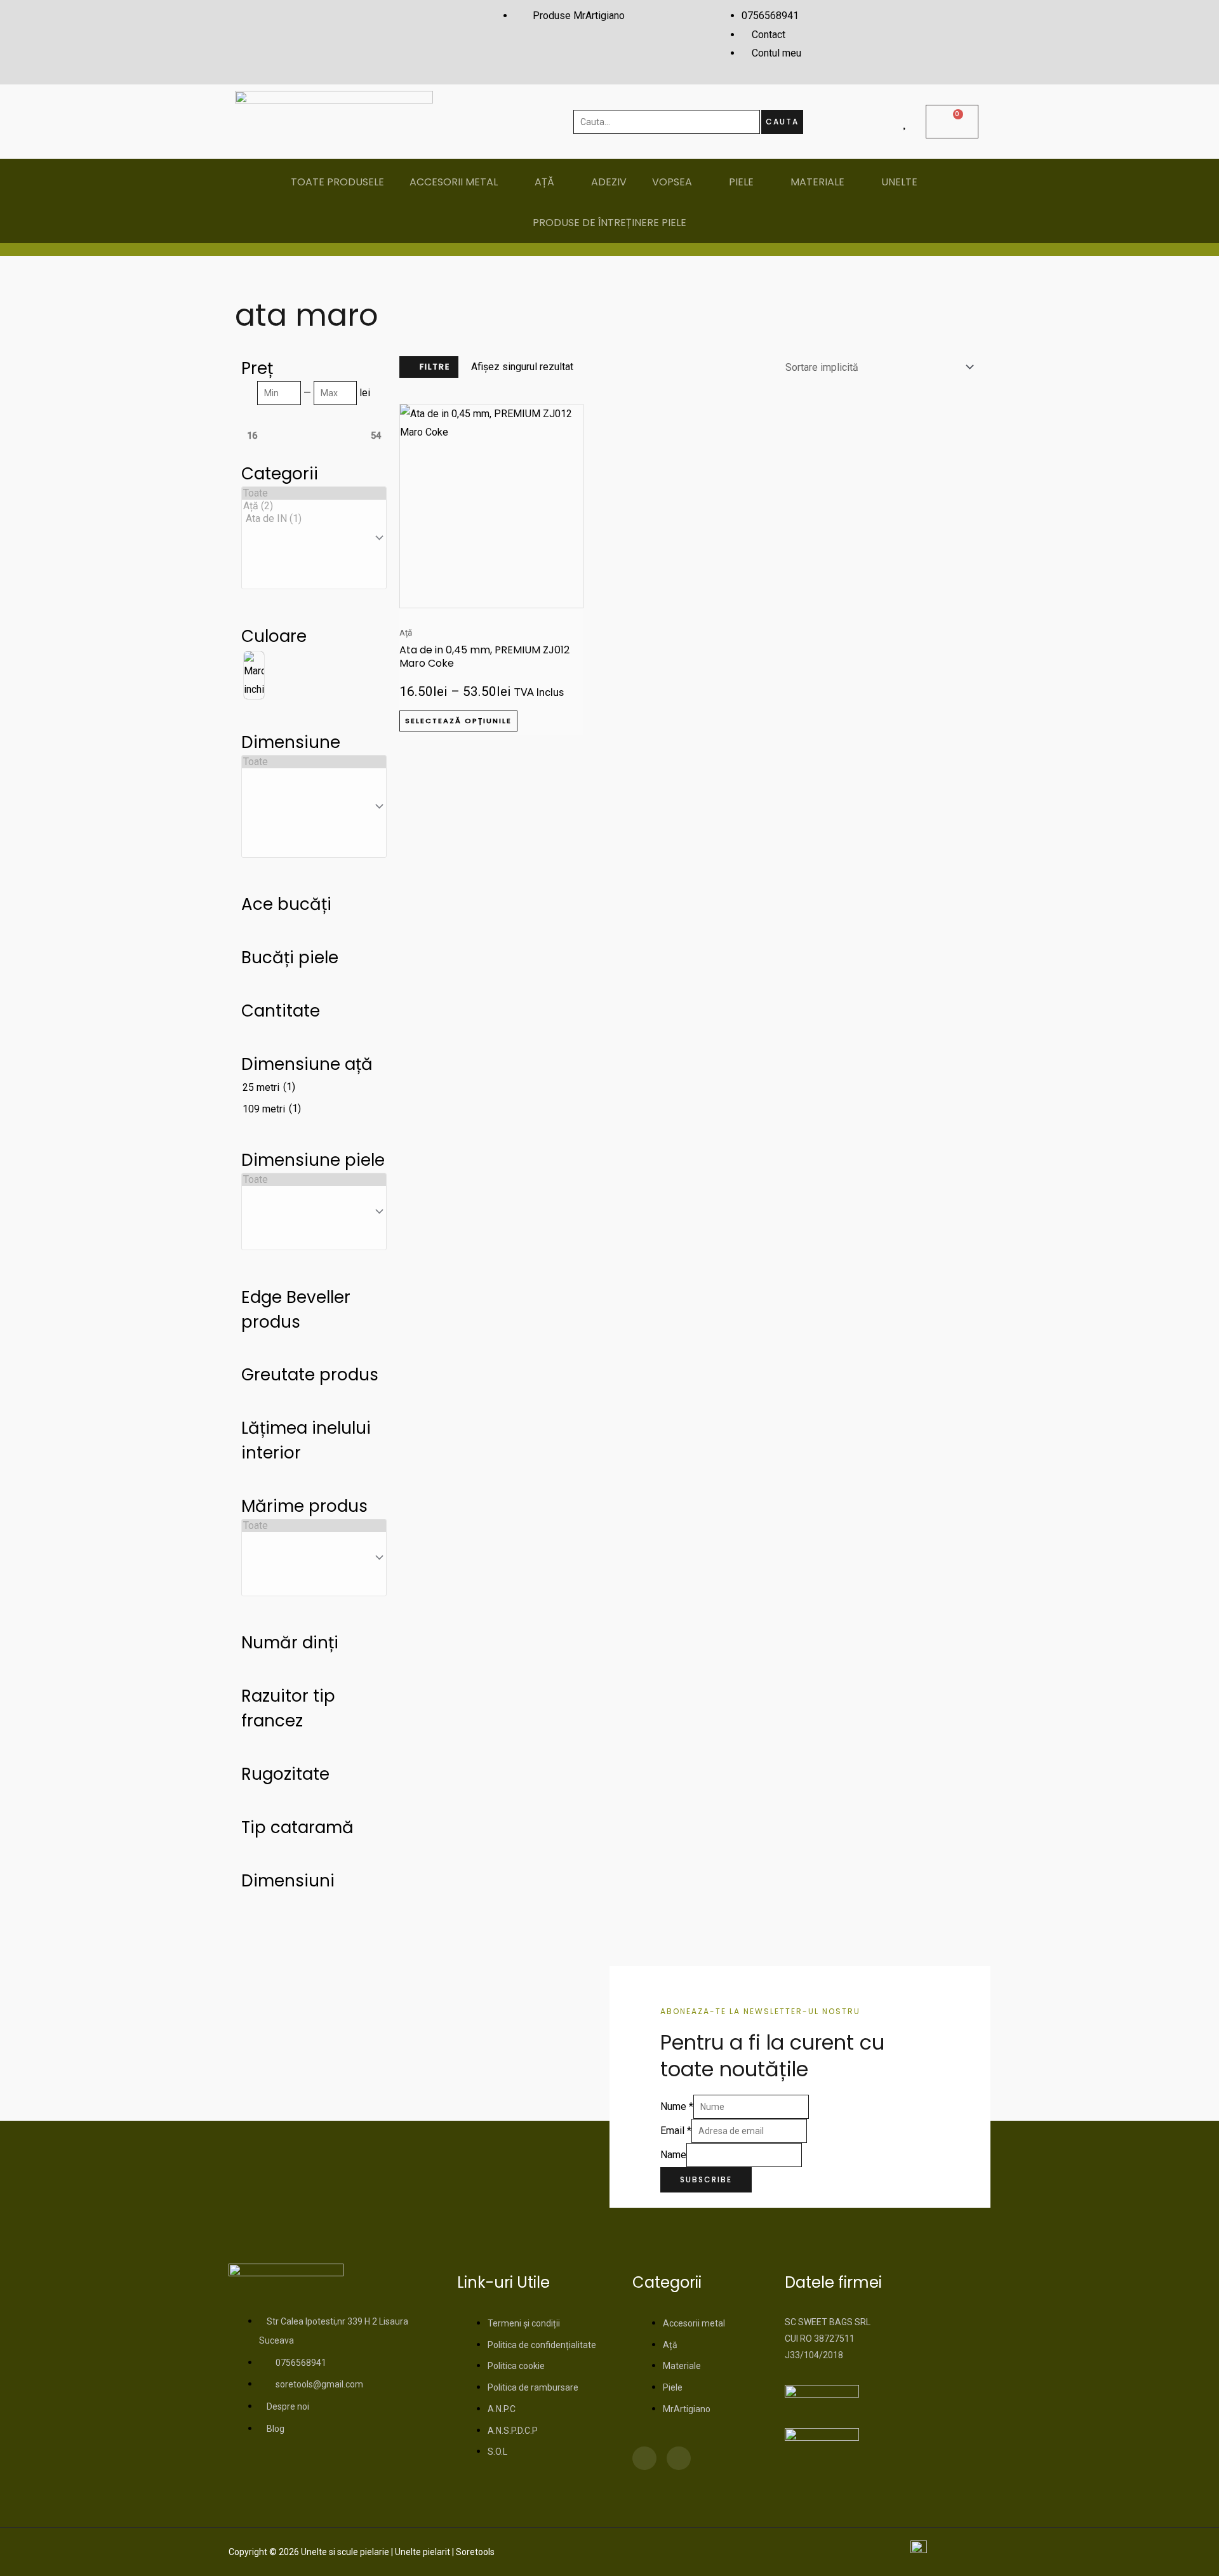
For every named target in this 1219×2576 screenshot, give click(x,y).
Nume (677, 2106)
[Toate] (314, 493)
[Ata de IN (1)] (314, 519)
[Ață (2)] (314, 506)
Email (676, 2131)
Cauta (782, 122)
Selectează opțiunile (458, 721)
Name (673, 2155)
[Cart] (952, 122)
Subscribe (706, 2179)
